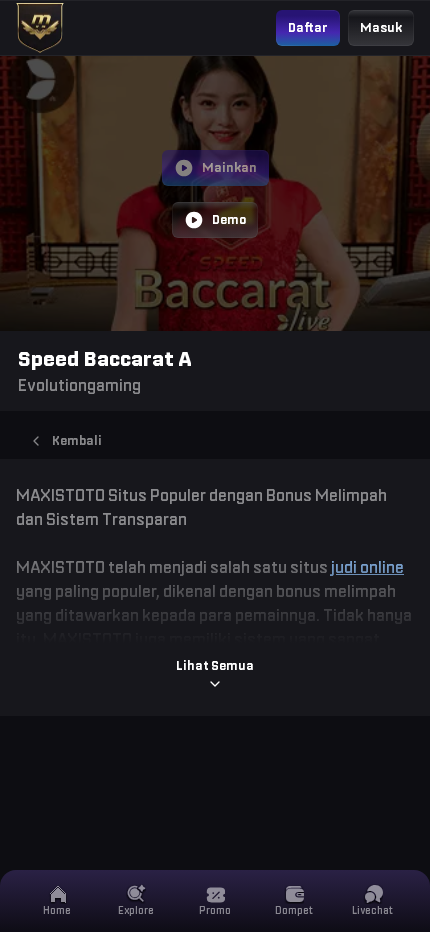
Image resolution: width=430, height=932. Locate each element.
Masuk (381, 27)
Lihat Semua (215, 665)
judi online (367, 567)
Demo (229, 219)
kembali (77, 440)
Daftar (308, 27)
